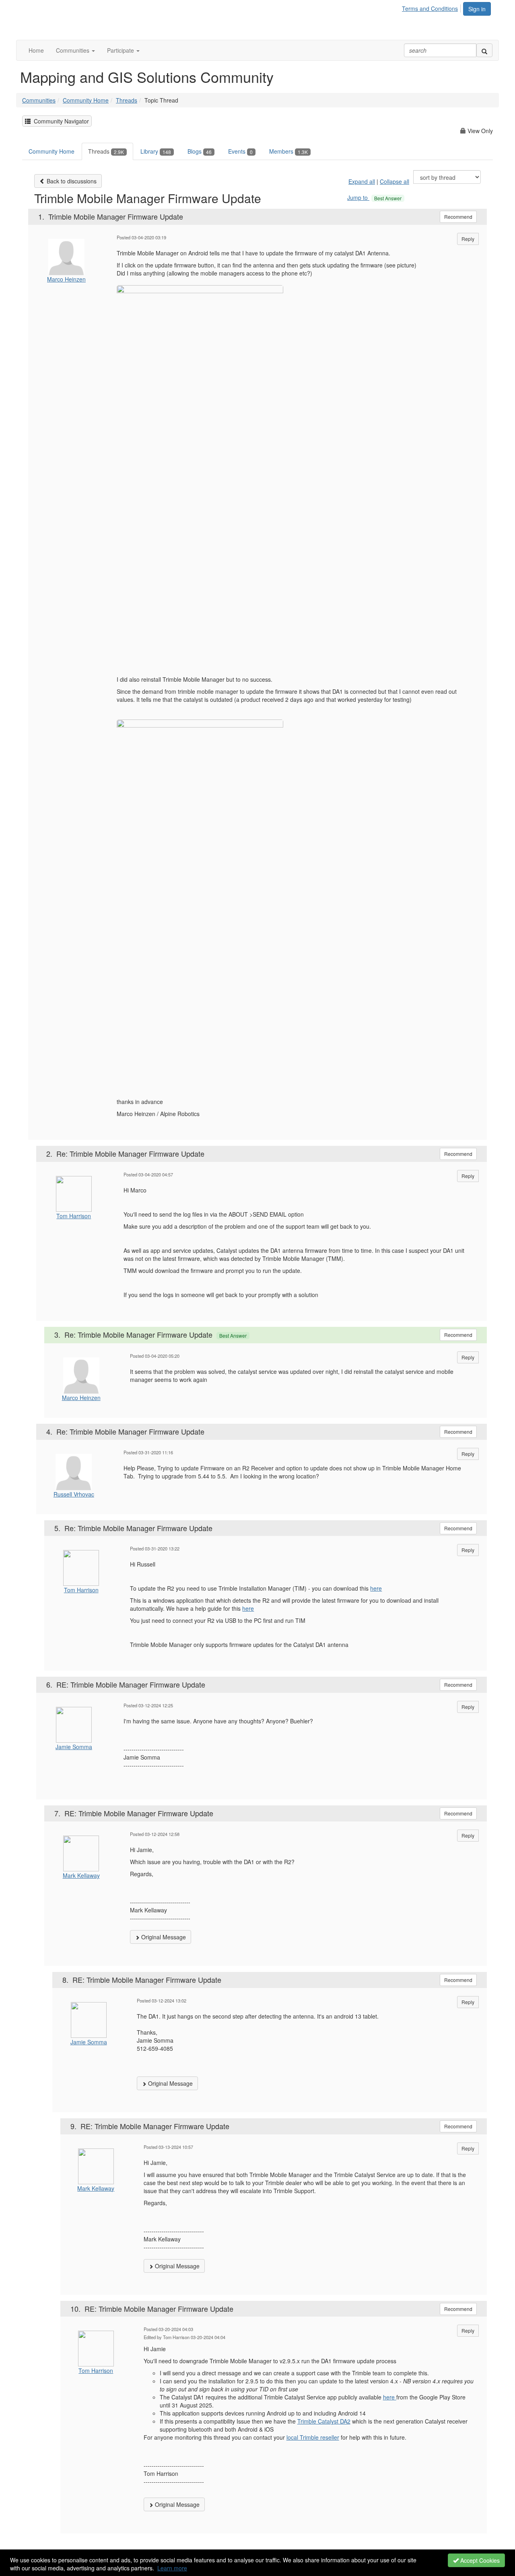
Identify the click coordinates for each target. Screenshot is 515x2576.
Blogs (200, 151)
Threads (127, 100)
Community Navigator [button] (60, 121)
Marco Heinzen (66, 279)
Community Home (86, 100)
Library (156, 151)
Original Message (163, 1937)
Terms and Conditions (430, 8)
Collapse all (394, 181)
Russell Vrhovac (74, 1494)
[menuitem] (432, 7)
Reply (468, 239)
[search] (484, 50)
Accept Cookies (479, 2560)
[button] (75, 50)
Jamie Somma (74, 1747)
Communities (39, 100)
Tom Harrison (74, 1216)
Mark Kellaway (81, 1875)
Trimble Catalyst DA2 (324, 2421)
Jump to (374, 197)
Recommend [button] (458, 217)
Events (240, 151)
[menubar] (432, 7)
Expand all (362, 181)
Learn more (172, 2568)
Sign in (477, 9)
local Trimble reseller (313, 2437)
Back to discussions (71, 181)
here (376, 1588)
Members (288, 151)
